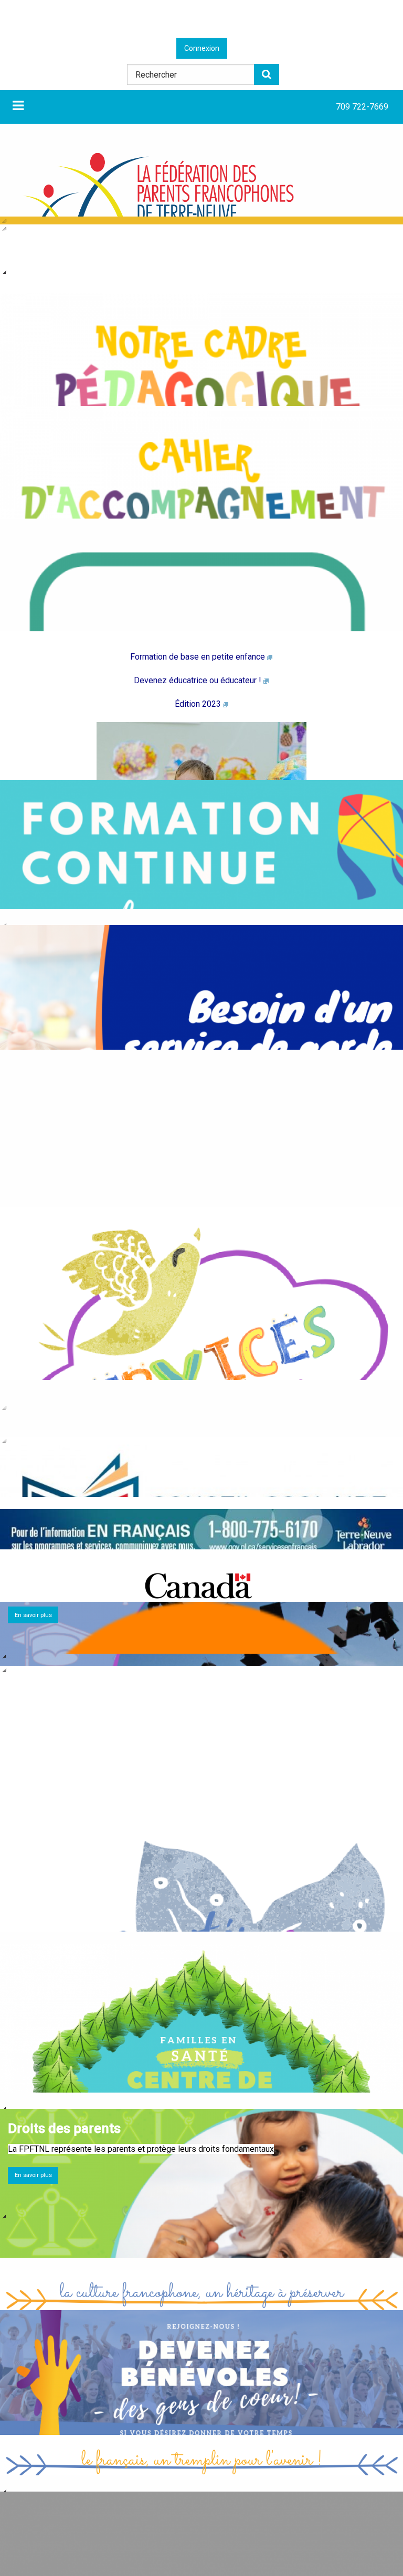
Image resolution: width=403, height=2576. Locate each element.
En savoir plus (33, 2175)
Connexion (202, 48)
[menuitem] (362, 107)
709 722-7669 (362, 107)
